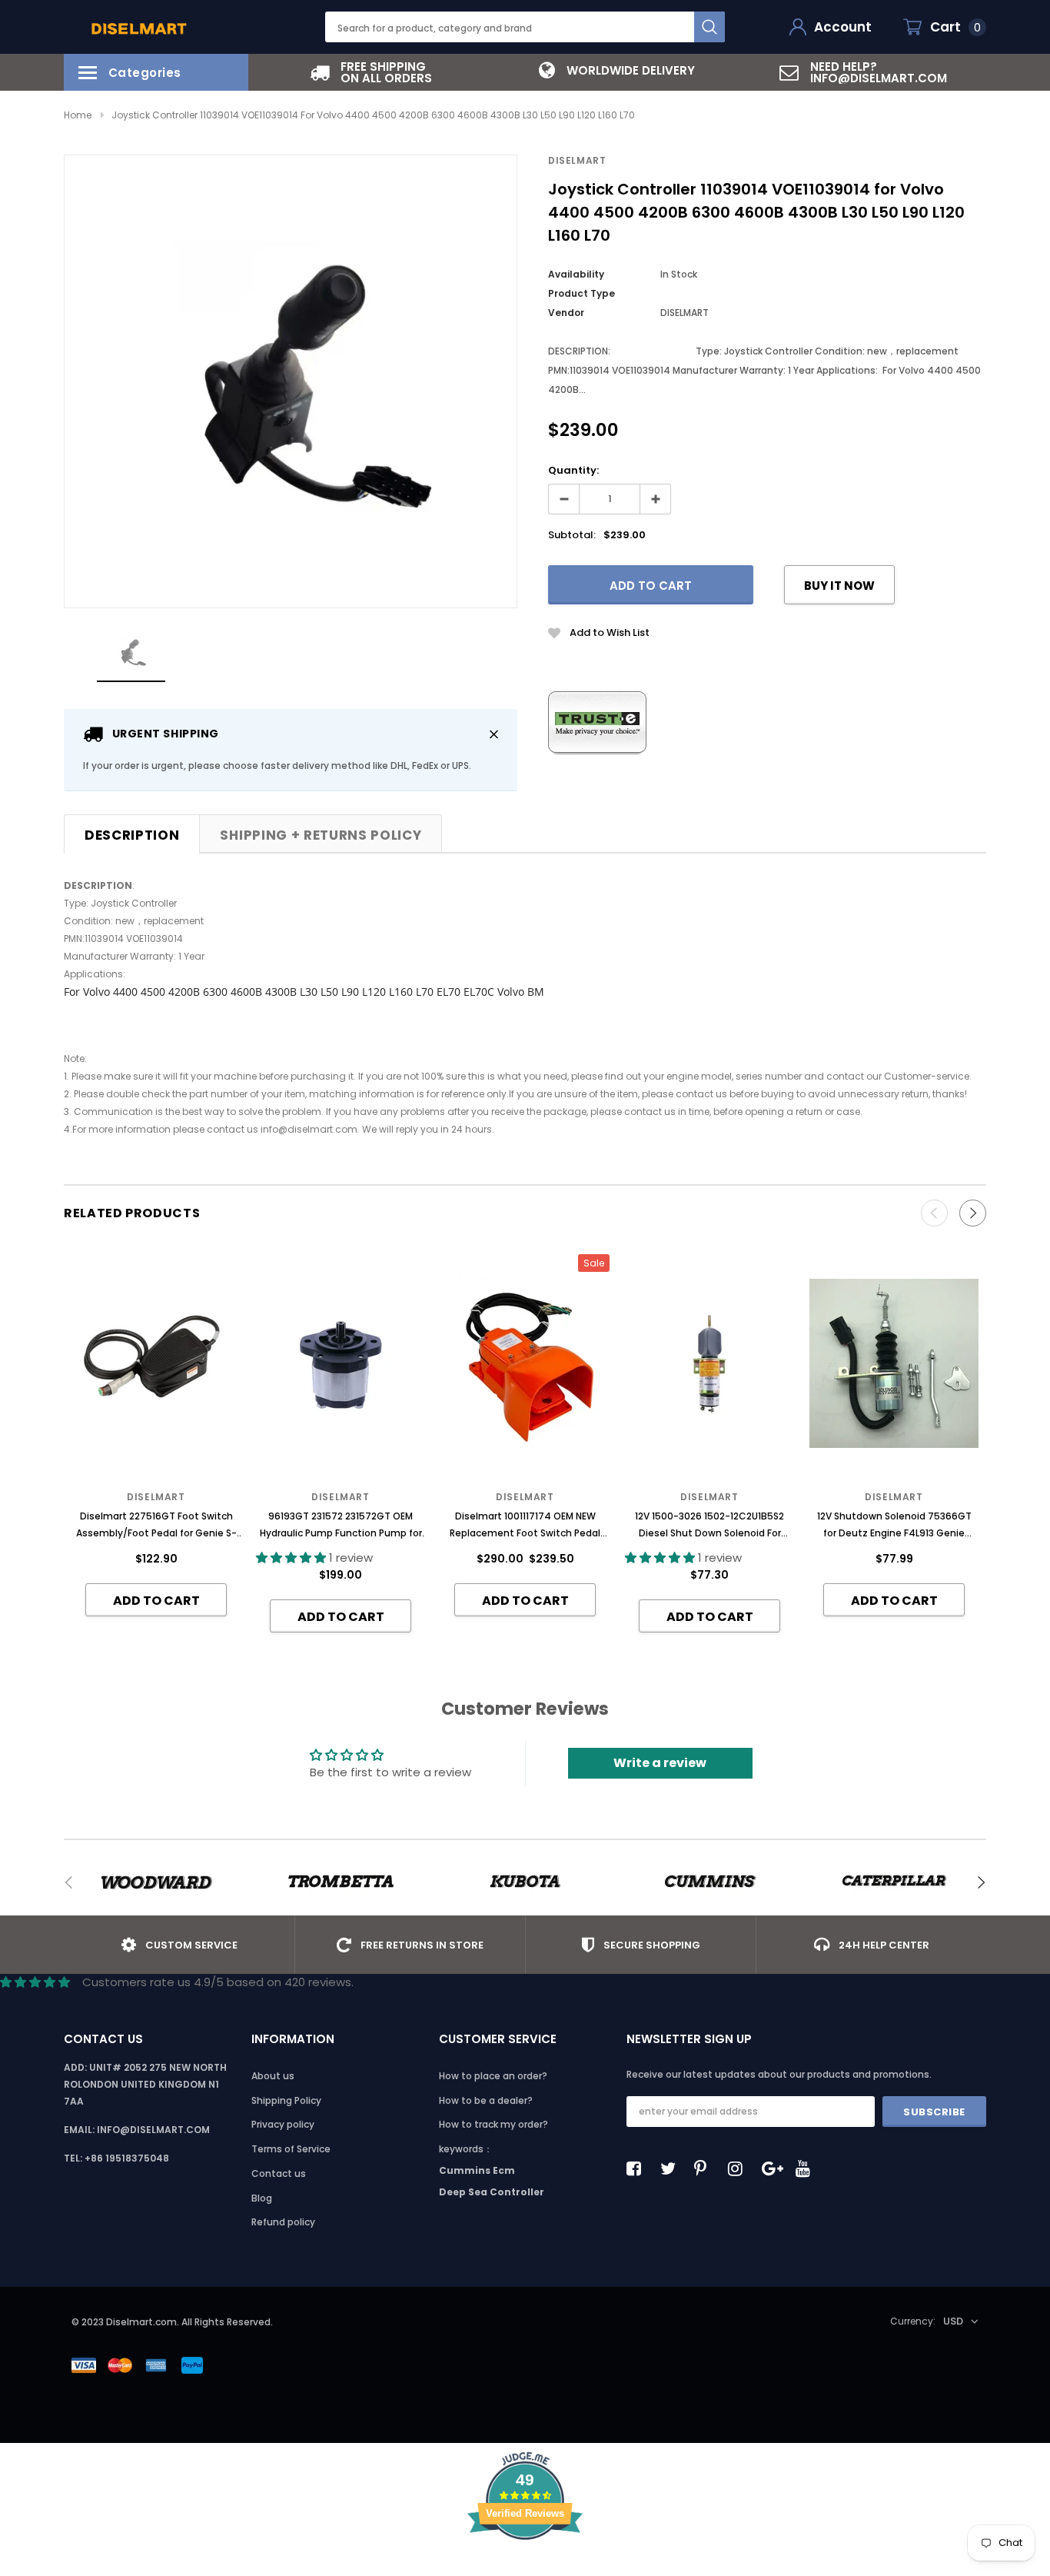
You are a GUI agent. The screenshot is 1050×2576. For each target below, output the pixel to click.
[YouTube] (807, 2168)
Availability (576, 274)
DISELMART (577, 160)
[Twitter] (672, 2168)
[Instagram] (739, 2168)
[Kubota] (525, 1882)
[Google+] (773, 2168)
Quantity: (573, 470)
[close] (494, 734)
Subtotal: (572, 535)
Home (78, 115)
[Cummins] (709, 1882)
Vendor (566, 313)
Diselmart (709, 1497)
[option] (371, 72)
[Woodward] (156, 1882)
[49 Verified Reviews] (525, 2567)
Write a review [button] (660, 1763)
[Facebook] (638, 2168)
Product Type (581, 293)
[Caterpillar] (894, 1882)
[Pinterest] (706, 2168)
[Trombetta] (341, 1882)
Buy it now (839, 586)
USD (953, 2321)
